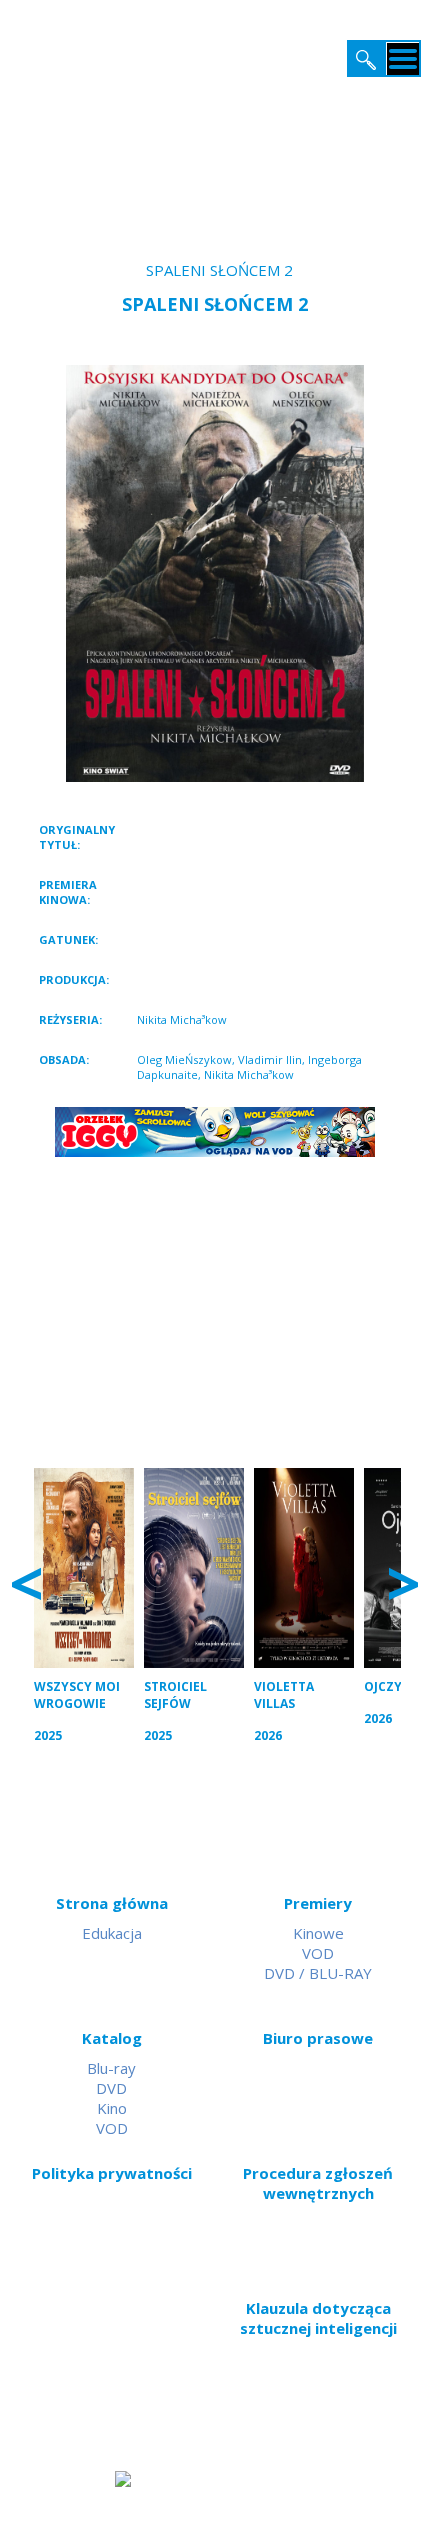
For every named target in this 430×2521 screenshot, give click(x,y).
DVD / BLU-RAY (318, 1973)
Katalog (112, 2038)
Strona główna (112, 1903)
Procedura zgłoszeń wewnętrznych (318, 2183)
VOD (318, 1953)
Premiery (318, 1903)
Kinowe (318, 1933)
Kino (112, 2108)
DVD (111, 2088)
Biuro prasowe (318, 2038)
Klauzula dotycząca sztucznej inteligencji (318, 2318)
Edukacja (112, 1933)
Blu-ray (111, 2068)
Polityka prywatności (112, 2173)
